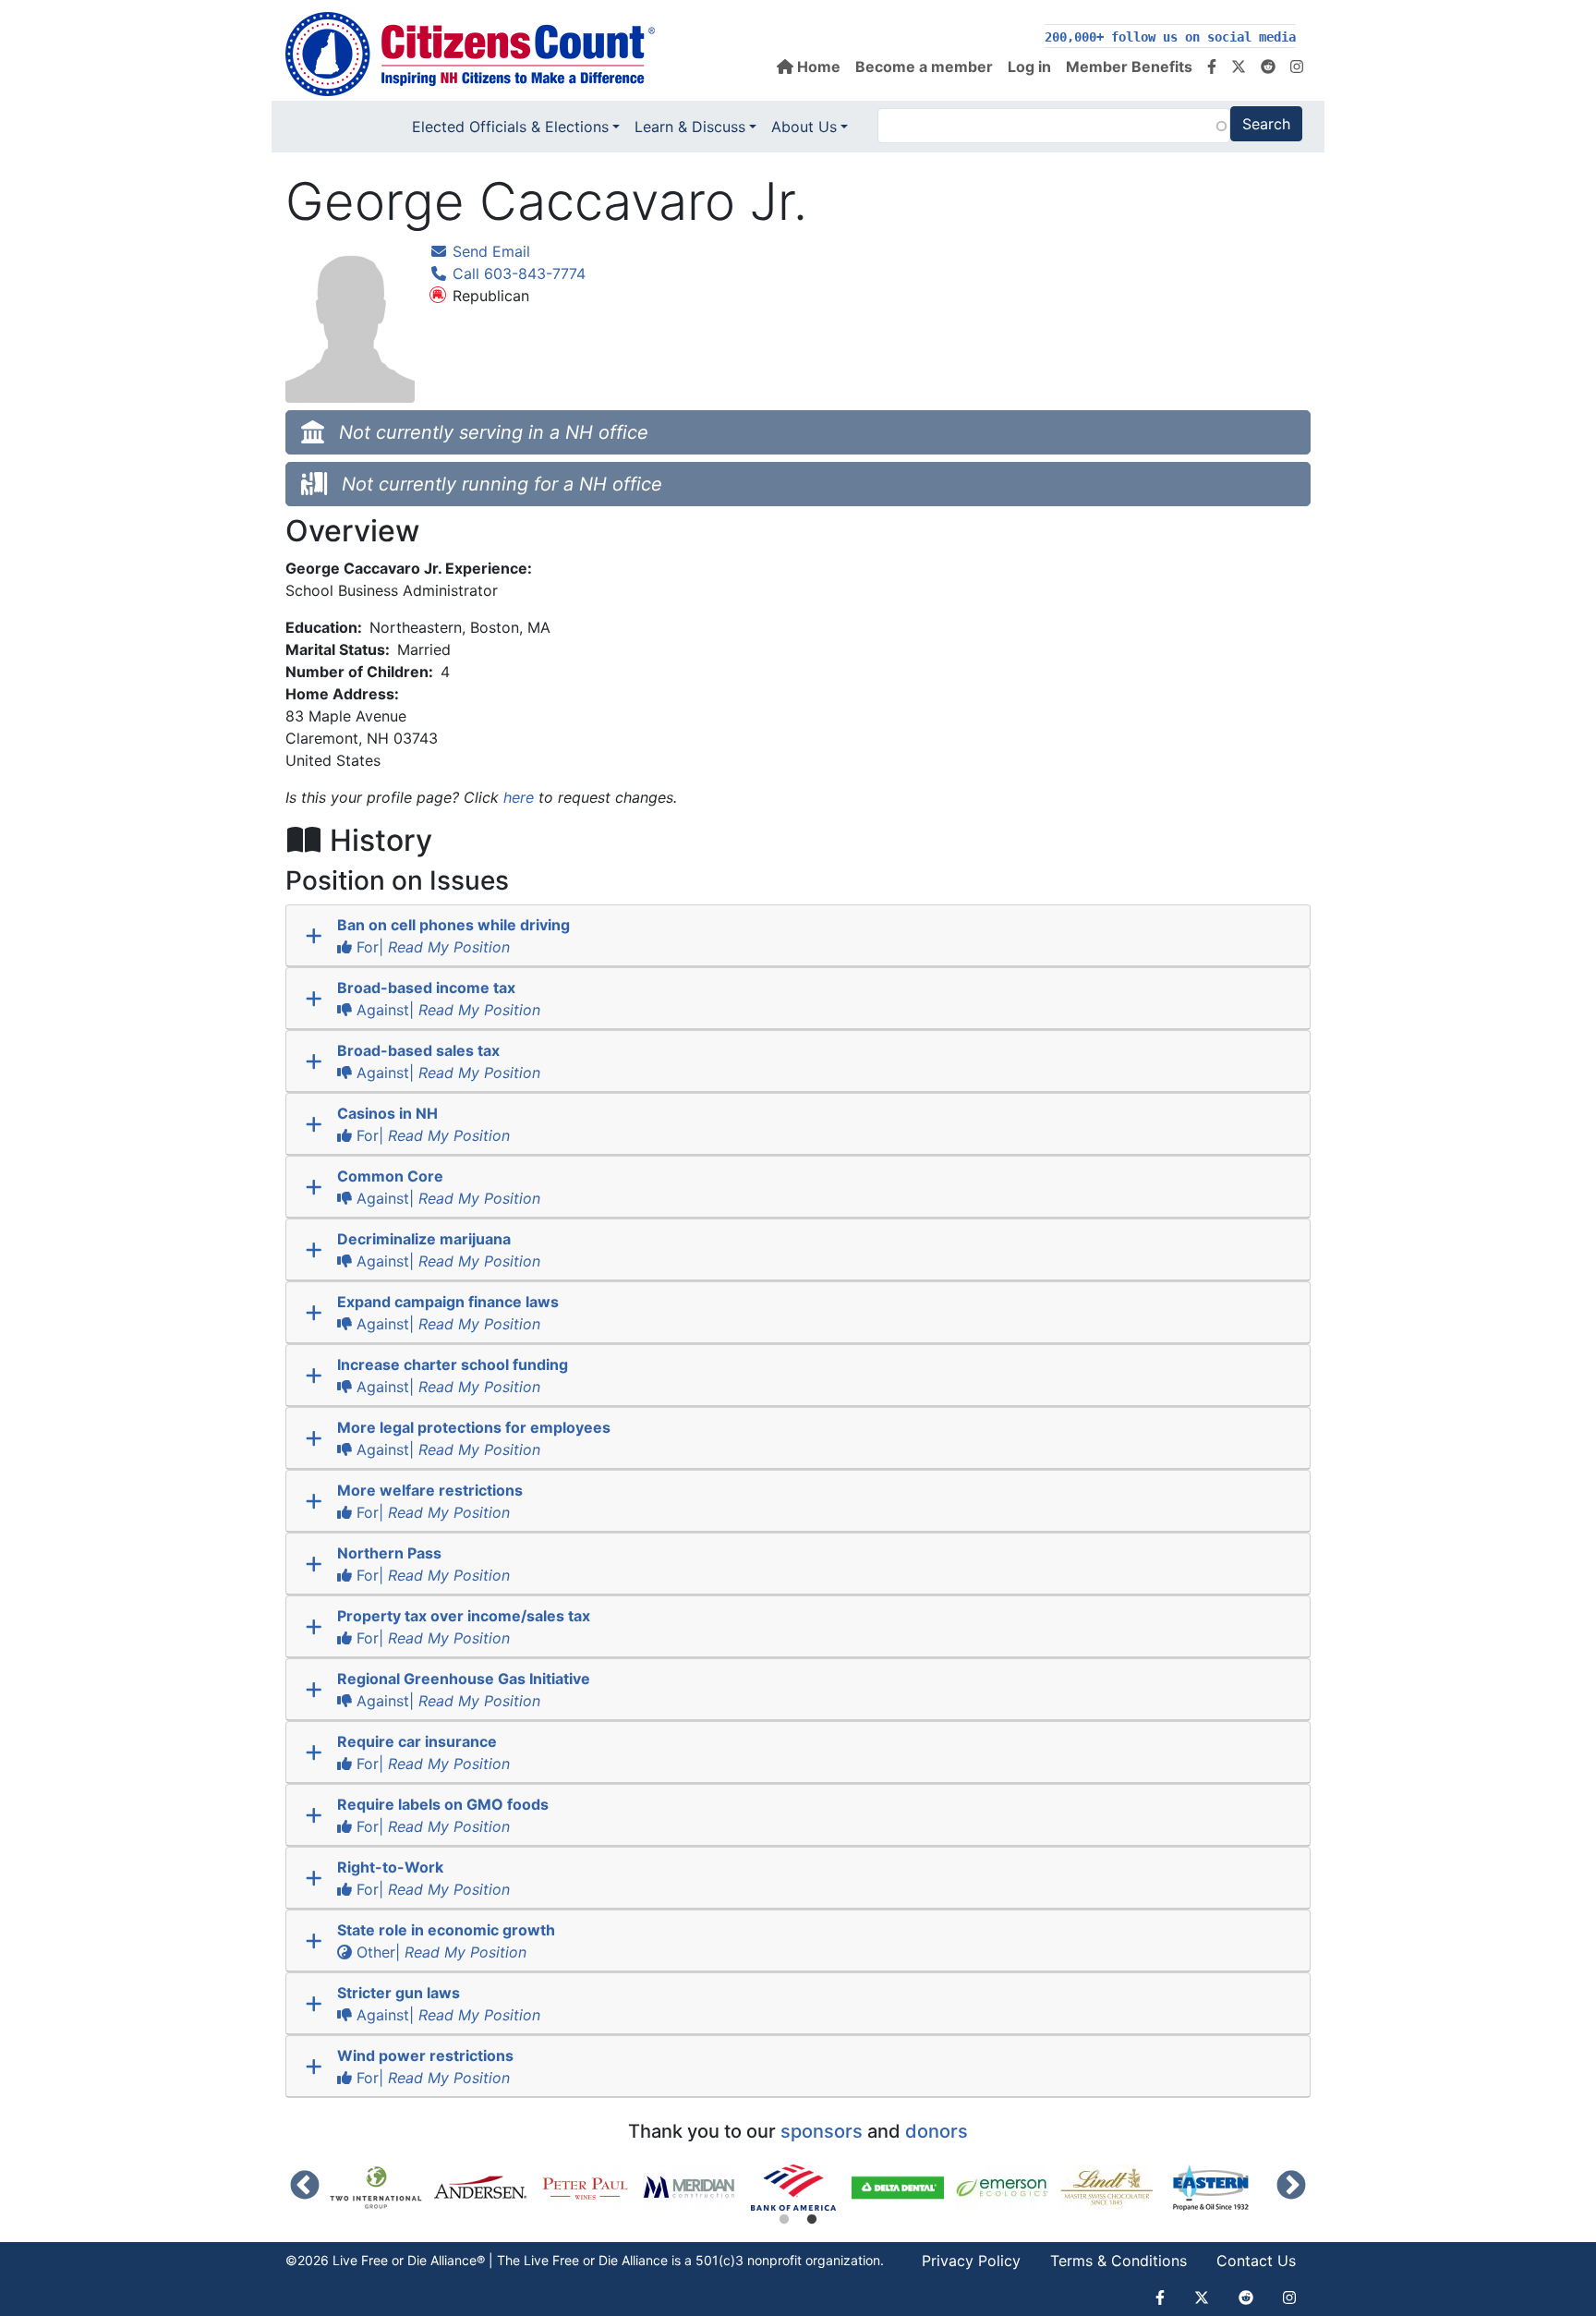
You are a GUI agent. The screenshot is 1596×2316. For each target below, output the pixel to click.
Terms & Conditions (1118, 2261)
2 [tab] (812, 2220)
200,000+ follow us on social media (1170, 37)
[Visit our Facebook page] (1212, 67)
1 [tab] (784, 2220)
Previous (305, 2187)
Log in (1029, 67)
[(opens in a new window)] (382, 2188)
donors (937, 2131)
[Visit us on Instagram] (1297, 67)
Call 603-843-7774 (517, 273)
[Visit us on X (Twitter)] (1239, 67)
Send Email (489, 251)
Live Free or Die (571, 2260)
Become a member (924, 67)
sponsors (822, 2131)
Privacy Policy (971, 2261)
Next (1291, 2187)
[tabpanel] (799, 2188)
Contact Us (1256, 2261)
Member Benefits (1129, 67)
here (519, 797)
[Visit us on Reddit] (1268, 67)
